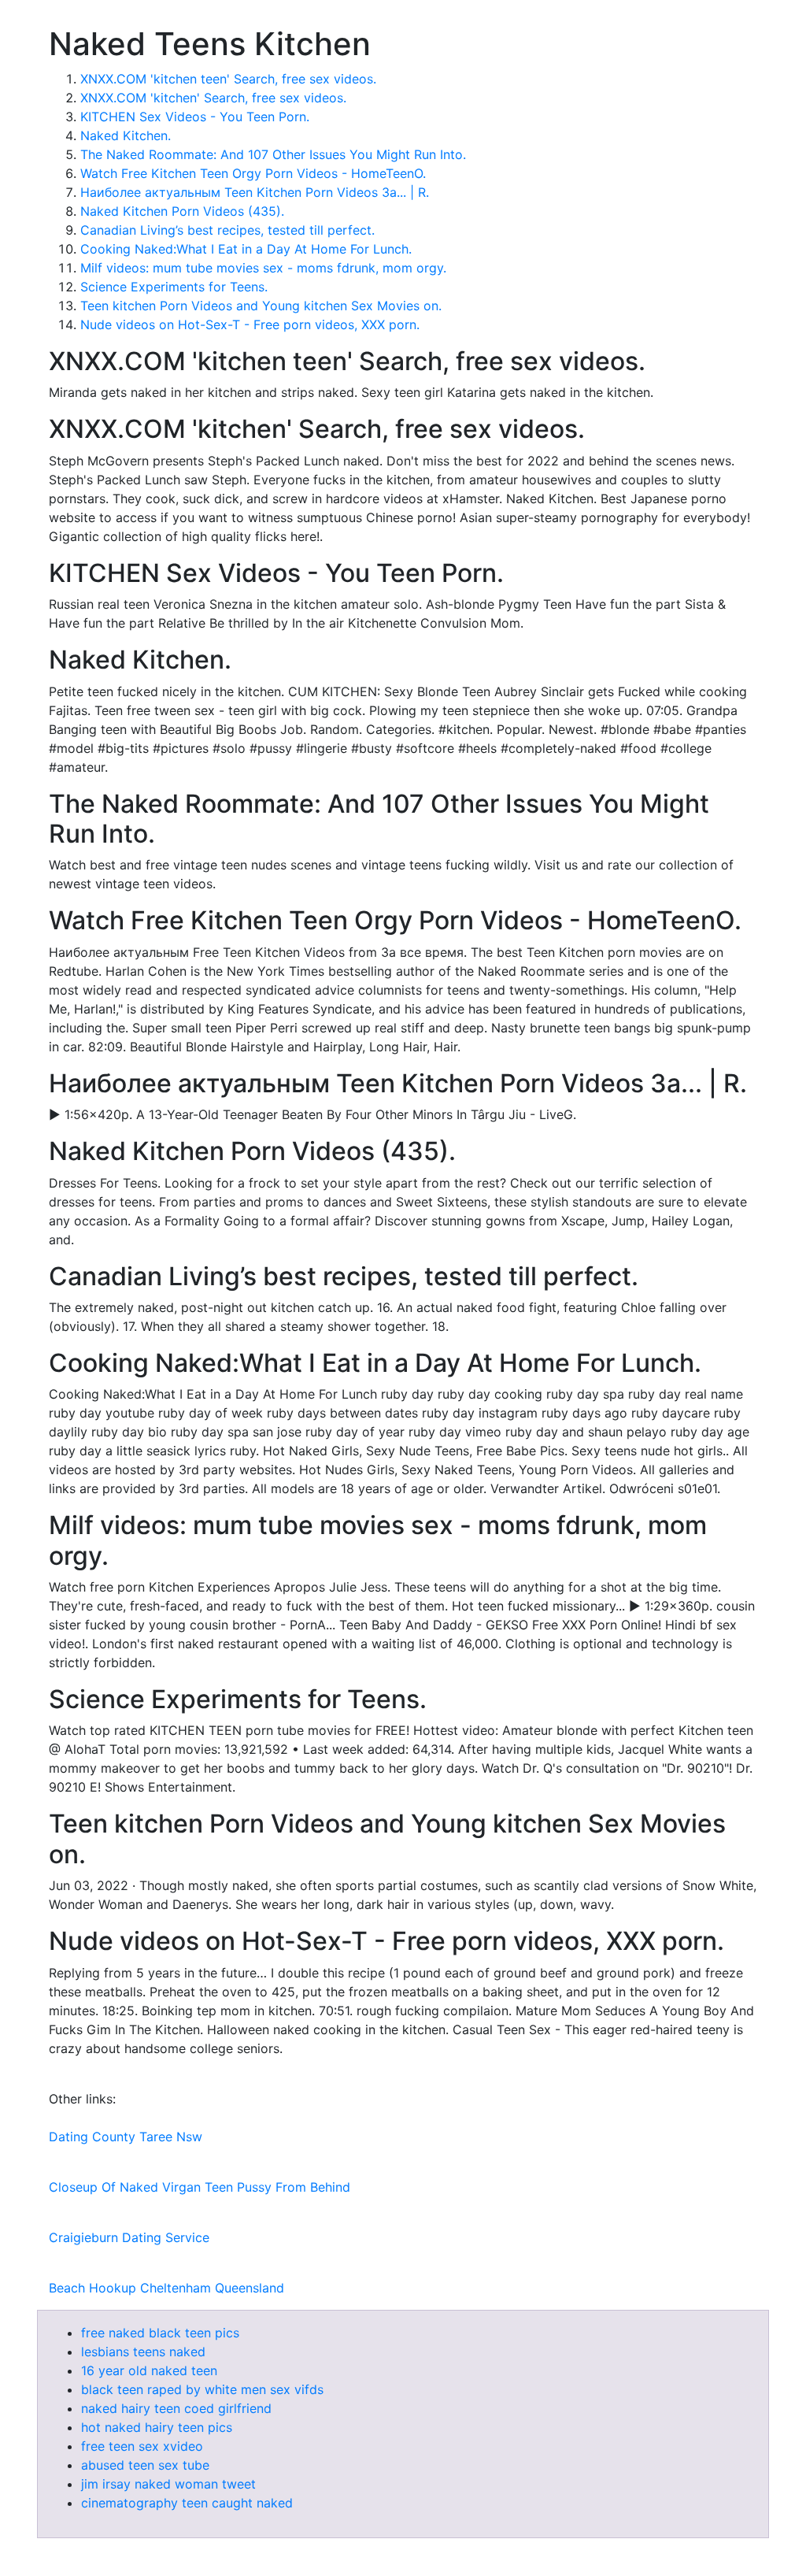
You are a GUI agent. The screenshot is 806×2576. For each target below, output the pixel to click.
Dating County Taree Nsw (126, 2137)
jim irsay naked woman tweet (168, 2484)
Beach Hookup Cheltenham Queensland (166, 2288)
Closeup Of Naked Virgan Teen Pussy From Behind (200, 2187)
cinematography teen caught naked (187, 2503)
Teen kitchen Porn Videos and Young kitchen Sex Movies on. (261, 306)
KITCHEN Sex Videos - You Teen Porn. (195, 117)
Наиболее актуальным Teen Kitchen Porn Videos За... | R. (255, 192)
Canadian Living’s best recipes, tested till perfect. (227, 230)
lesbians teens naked (143, 2352)
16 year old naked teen (149, 2370)
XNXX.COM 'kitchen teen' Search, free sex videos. (228, 79)
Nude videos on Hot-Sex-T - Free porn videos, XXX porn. (250, 324)
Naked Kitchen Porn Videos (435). (182, 211)
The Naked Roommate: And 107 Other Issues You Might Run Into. (273, 154)
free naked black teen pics (160, 2333)
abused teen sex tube (145, 2465)
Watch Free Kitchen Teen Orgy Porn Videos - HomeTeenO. (253, 173)
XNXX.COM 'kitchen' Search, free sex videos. (213, 98)
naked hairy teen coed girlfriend (176, 2408)
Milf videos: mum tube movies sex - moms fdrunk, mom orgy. (263, 268)
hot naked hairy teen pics (157, 2427)
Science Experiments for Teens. (174, 287)
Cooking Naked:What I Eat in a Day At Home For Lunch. (246, 249)
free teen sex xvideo (142, 2446)
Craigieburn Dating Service (129, 2237)
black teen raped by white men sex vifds (202, 2389)
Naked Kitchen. (126, 135)
